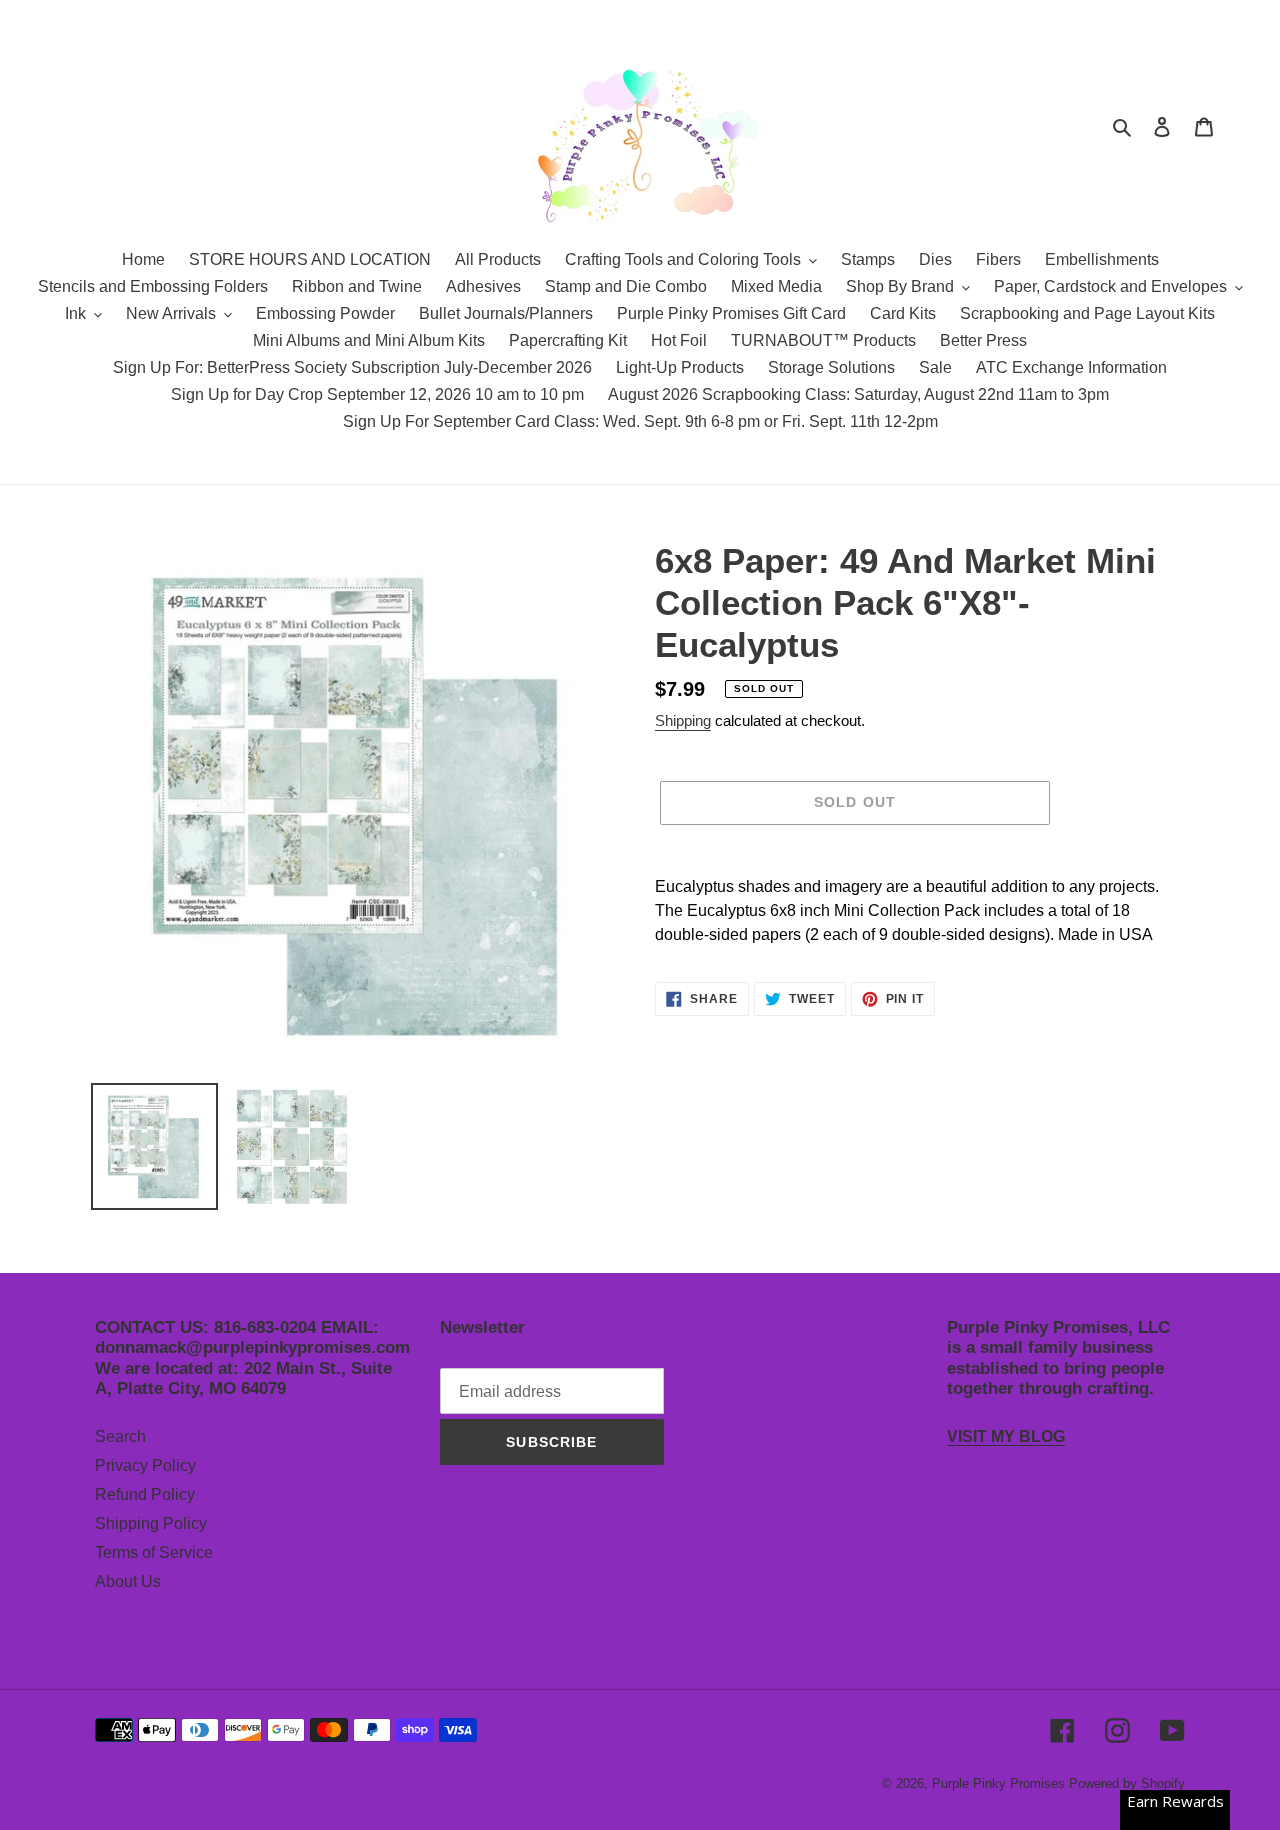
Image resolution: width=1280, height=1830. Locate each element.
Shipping (683, 720)
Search (120, 1436)
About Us (128, 1581)
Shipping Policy (151, 1523)
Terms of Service (154, 1552)
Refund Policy (145, 1494)
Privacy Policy (145, 1465)
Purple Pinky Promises (1000, 1783)
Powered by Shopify (1127, 1783)
